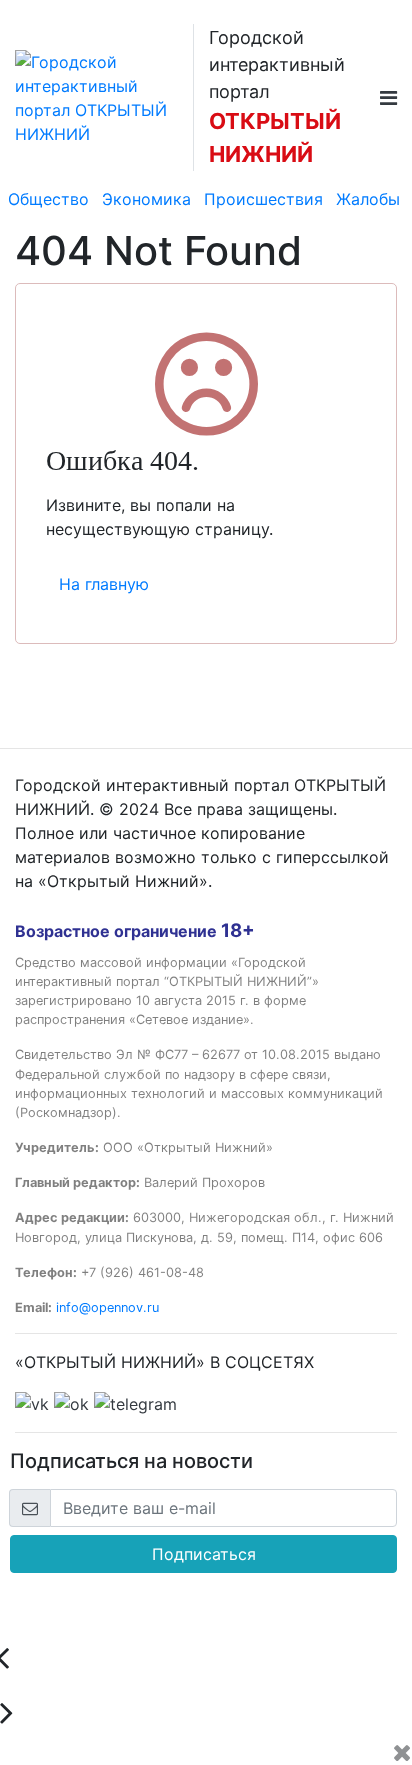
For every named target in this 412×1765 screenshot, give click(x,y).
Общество (48, 199)
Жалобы (368, 199)
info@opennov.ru (107, 1307)
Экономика (146, 199)
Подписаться (204, 1554)
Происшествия (263, 199)
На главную (104, 584)
